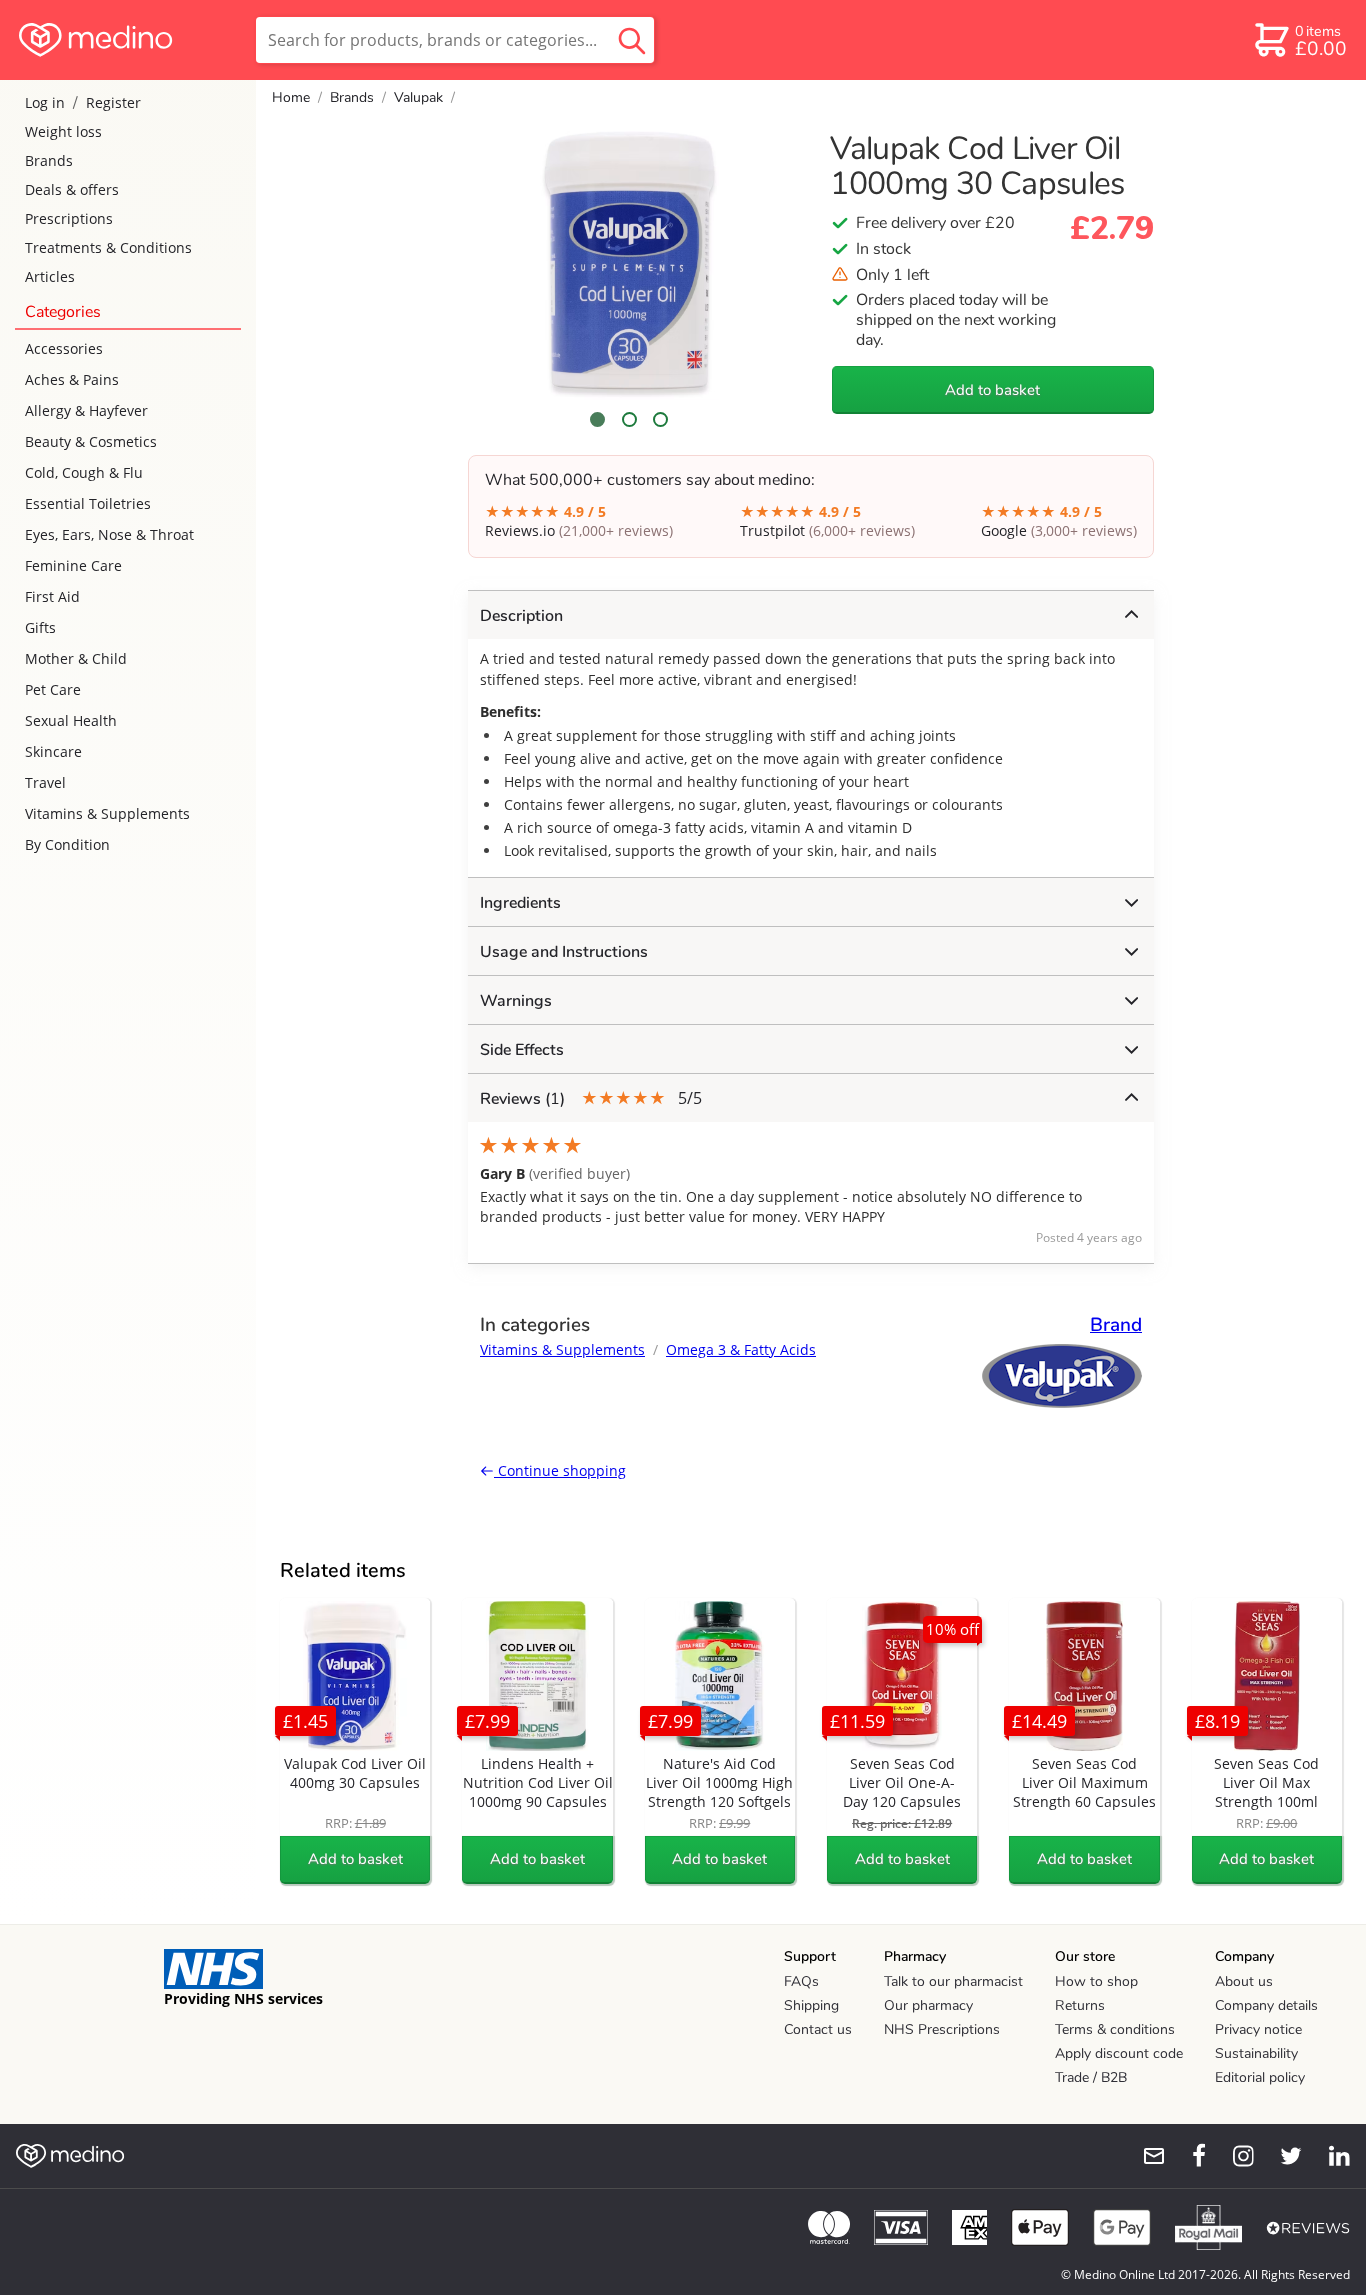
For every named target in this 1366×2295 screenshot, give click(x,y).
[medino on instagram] (1234, 2156)
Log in (45, 102)
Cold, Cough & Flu (84, 472)
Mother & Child (76, 658)
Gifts (40, 627)
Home (291, 97)
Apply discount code (1119, 2053)
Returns (1080, 2005)
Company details (1266, 2005)
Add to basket (992, 390)
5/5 (591, 1098)
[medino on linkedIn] (1330, 2156)
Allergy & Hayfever (86, 410)
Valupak (418, 97)
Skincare (53, 751)
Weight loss (63, 131)
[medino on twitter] (1282, 2156)
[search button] (632, 40)
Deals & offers (72, 189)
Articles (50, 276)
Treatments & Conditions (108, 247)
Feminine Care (73, 565)
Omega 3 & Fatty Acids (741, 1349)
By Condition (67, 844)
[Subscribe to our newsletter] (1146, 2156)
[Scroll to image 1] (598, 419)
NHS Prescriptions (942, 2029)
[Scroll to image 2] (629, 419)
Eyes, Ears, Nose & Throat (109, 534)
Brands (49, 160)
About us (1244, 1981)
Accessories (64, 348)
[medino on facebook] (1186, 2156)
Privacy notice (1258, 2029)
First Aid (52, 596)
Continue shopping (560, 1470)
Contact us (818, 2029)
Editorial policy (1260, 2077)
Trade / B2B (1091, 2077)
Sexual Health (71, 720)
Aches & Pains (72, 379)
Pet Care (53, 689)
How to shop (1096, 1981)
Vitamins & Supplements (107, 813)
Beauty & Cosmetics (91, 441)
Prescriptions (69, 218)
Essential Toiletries (88, 503)
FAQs (801, 1981)
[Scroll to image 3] (661, 419)
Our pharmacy (928, 2005)
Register (113, 102)
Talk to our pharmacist (953, 1981)
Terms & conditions (1115, 2029)
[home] (126, 40)
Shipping (811, 2005)
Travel (45, 782)
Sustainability (1256, 2053)
